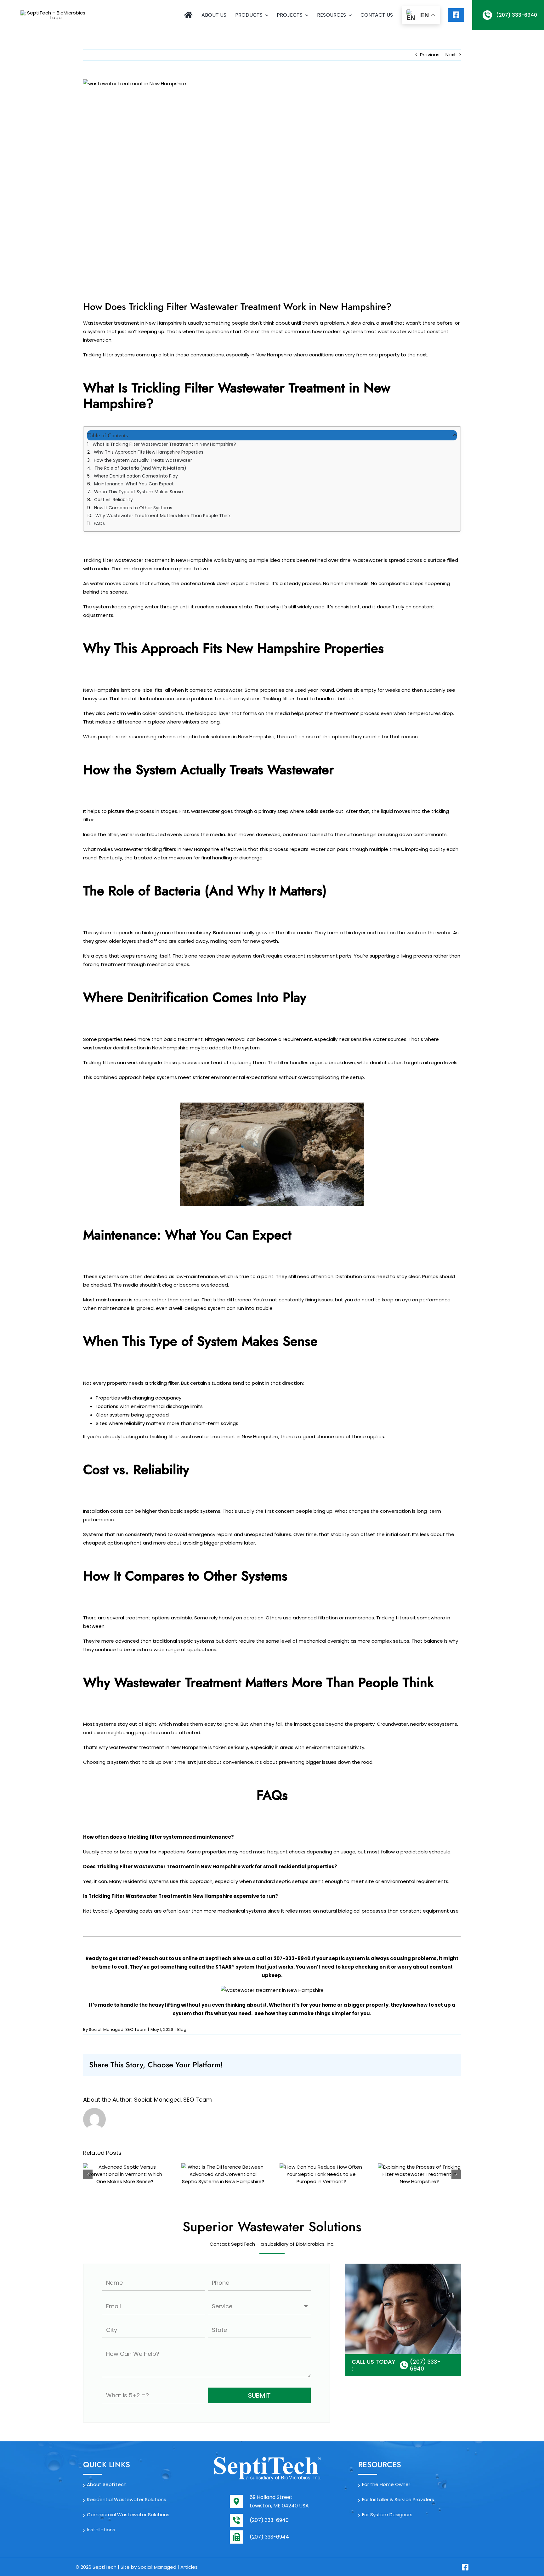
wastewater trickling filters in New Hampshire (167, 849)
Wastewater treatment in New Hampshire (133, 323)
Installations (101, 2530)
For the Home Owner (386, 2484)
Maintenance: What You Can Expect (134, 484)
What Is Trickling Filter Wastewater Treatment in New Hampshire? (164, 444)
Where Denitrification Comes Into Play (136, 476)
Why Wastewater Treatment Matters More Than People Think (163, 516)
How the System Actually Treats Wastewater (143, 460)
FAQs (99, 523)
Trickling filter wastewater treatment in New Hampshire (148, 560)
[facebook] (465, 2567)
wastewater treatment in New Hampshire (158, 1747)
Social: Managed (157, 2567)
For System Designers (387, 2515)
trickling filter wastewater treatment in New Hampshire (214, 1436)
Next (451, 55)
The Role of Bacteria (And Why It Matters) (140, 468)
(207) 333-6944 (269, 2537)
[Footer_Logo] (268, 2459)
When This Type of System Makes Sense (139, 492)
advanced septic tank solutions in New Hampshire (216, 737)
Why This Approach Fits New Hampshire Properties (149, 452)
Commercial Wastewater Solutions (128, 2515)
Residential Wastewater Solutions (127, 2499)
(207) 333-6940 (269, 2520)
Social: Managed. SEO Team (118, 2029)
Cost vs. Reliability (113, 500)
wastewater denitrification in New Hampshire (136, 1048)
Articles (189, 2567)
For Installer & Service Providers (398, 2499)
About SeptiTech (107, 2484)
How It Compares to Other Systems (133, 508)
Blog (182, 2029)
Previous (430, 55)
